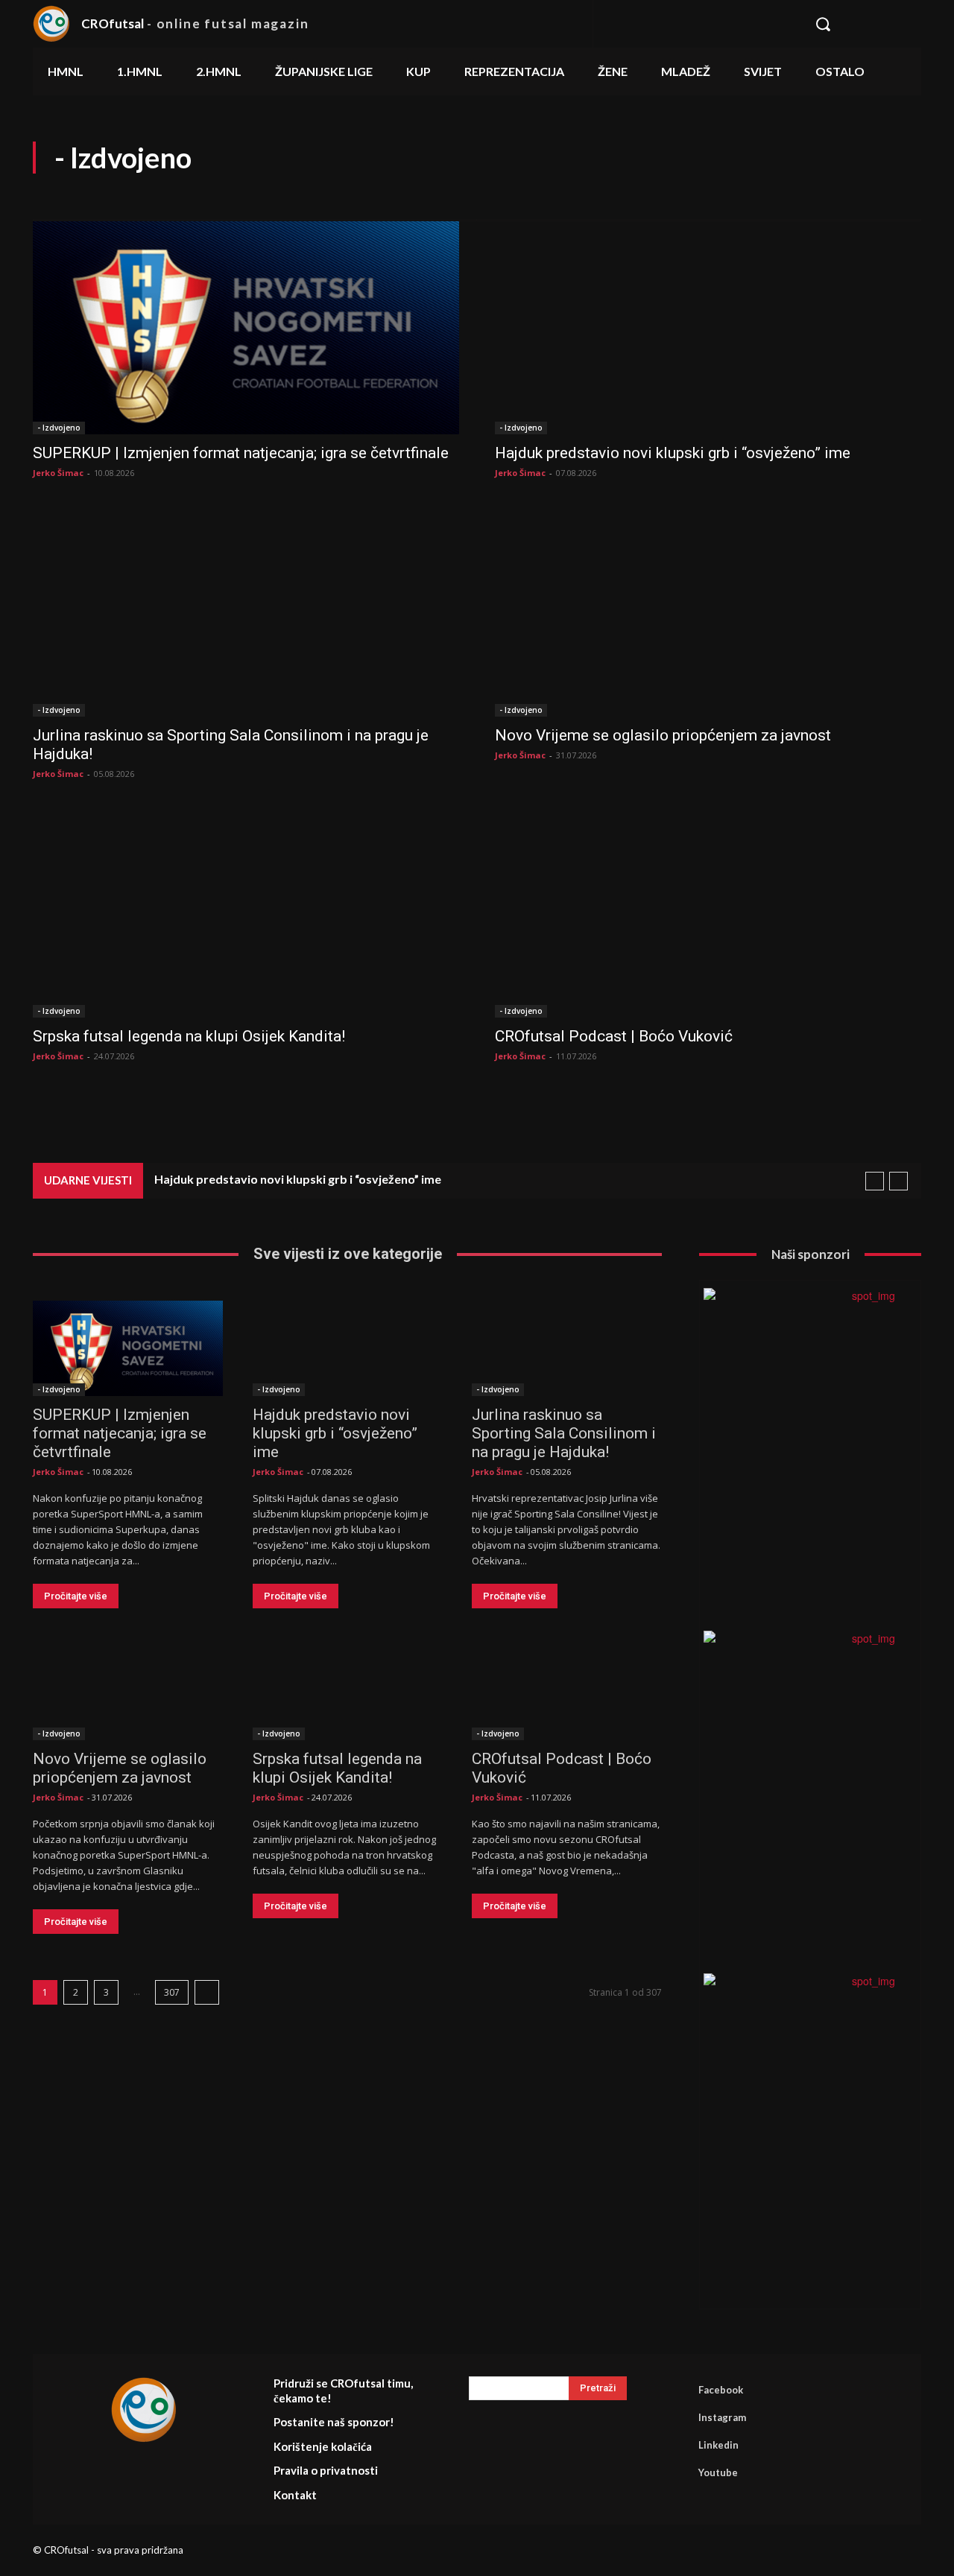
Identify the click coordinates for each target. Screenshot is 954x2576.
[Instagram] (677, 2417)
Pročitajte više (76, 1596)
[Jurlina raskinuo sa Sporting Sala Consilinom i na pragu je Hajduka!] (246, 610)
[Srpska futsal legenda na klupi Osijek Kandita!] (246, 911)
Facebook (721, 2390)
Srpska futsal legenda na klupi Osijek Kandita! (189, 1036)
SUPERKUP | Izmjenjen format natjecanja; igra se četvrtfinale (241, 453)
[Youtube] (677, 2472)
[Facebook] (677, 2390)
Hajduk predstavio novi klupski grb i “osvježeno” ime (673, 453)
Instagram (722, 2417)
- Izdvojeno (59, 428)
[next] (898, 1181)
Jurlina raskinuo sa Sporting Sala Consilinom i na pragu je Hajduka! (564, 1433)
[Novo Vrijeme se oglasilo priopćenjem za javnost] (708, 610)
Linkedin (718, 2445)
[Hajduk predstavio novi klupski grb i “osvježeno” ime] (708, 328)
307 (172, 1992)
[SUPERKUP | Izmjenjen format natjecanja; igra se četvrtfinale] (246, 328)
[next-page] (207, 1992)
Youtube (718, 2472)
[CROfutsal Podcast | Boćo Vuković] (708, 911)
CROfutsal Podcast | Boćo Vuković (614, 1036)
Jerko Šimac (58, 473)
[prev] (875, 1181)
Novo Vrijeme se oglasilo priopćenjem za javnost (663, 735)
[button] (860, 24)
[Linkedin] (677, 2445)
